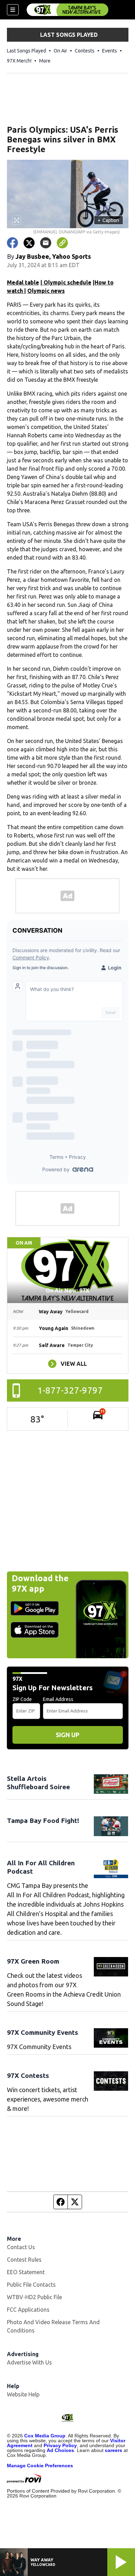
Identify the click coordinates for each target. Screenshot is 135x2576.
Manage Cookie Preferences (40, 2466)
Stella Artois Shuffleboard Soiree (38, 1783)
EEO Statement (26, 2272)
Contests (85, 51)
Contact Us (21, 2247)
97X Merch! (19, 61)
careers (114, 2450)
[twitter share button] (29, 243)
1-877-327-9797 (70, 1390)
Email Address (58, 1699)
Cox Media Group (45, 2436)
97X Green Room (33, 1961)
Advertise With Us (29, 2362)
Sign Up (67, 1735)
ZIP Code (22, 1699)
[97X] (67, 10)
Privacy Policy (60, 2445)
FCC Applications (28, 2310)
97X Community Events (43, 2032)
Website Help (23, 2394)
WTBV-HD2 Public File (34, 2297)
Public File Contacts (31, 2285)
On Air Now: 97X (67, 1290)
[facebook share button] (12, 243)
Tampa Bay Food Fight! (43, 1820)
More (45, 61)
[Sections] (13, 10)
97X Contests (28, 2075)
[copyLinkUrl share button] (62, 243)
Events (110, 51)
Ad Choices (60, 2450)
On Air (60, 51)
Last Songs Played (26, 51)
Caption (108, 220)
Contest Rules (24, 2260)
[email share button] (46, 243)
